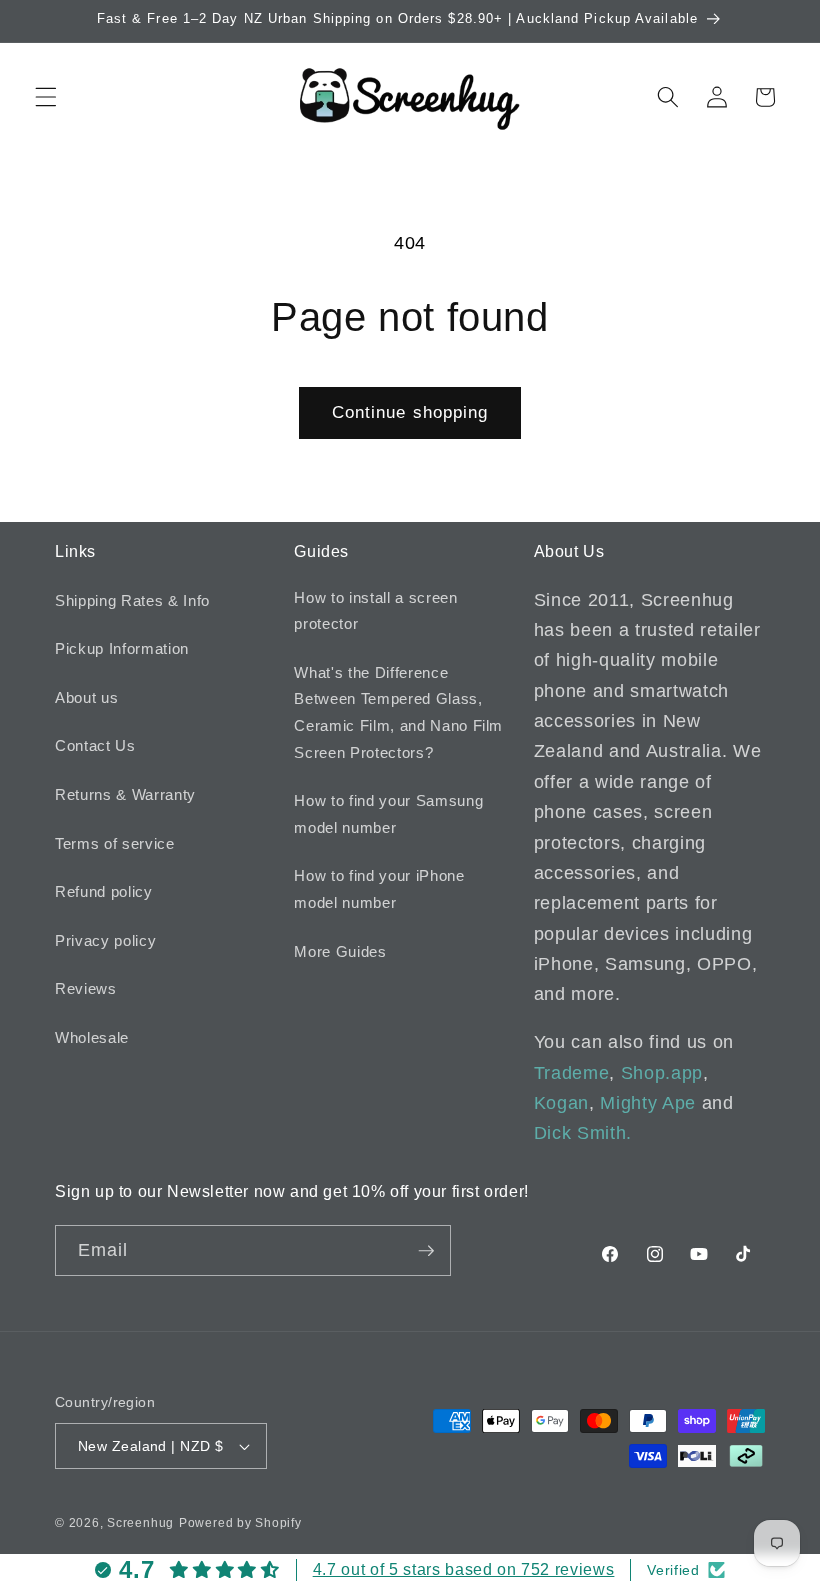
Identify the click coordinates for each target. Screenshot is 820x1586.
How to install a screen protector (375, 611)
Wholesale (92, 1037)
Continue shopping (410, 412)
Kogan (561, 1103)
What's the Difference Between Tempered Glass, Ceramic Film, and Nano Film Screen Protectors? (398, 712)
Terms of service (115, 843)
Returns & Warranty (125, 794)
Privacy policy (105, 940)
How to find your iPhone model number (379, 889)
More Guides (340, 951)
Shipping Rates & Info (132, 600)
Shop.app (662, 1073)
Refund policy (104, 891)
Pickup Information (122, 648)
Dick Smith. (583, 1133)
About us (86, 697)
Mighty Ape (648, 1103)
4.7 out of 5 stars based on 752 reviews (464, 1569)
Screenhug (140, 1523)
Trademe (572, 1073)
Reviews (86, 988)
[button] (46, 97)
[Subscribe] (426, 1251)
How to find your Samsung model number (388, 814)
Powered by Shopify (240, 1523)
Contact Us (95, 745)
